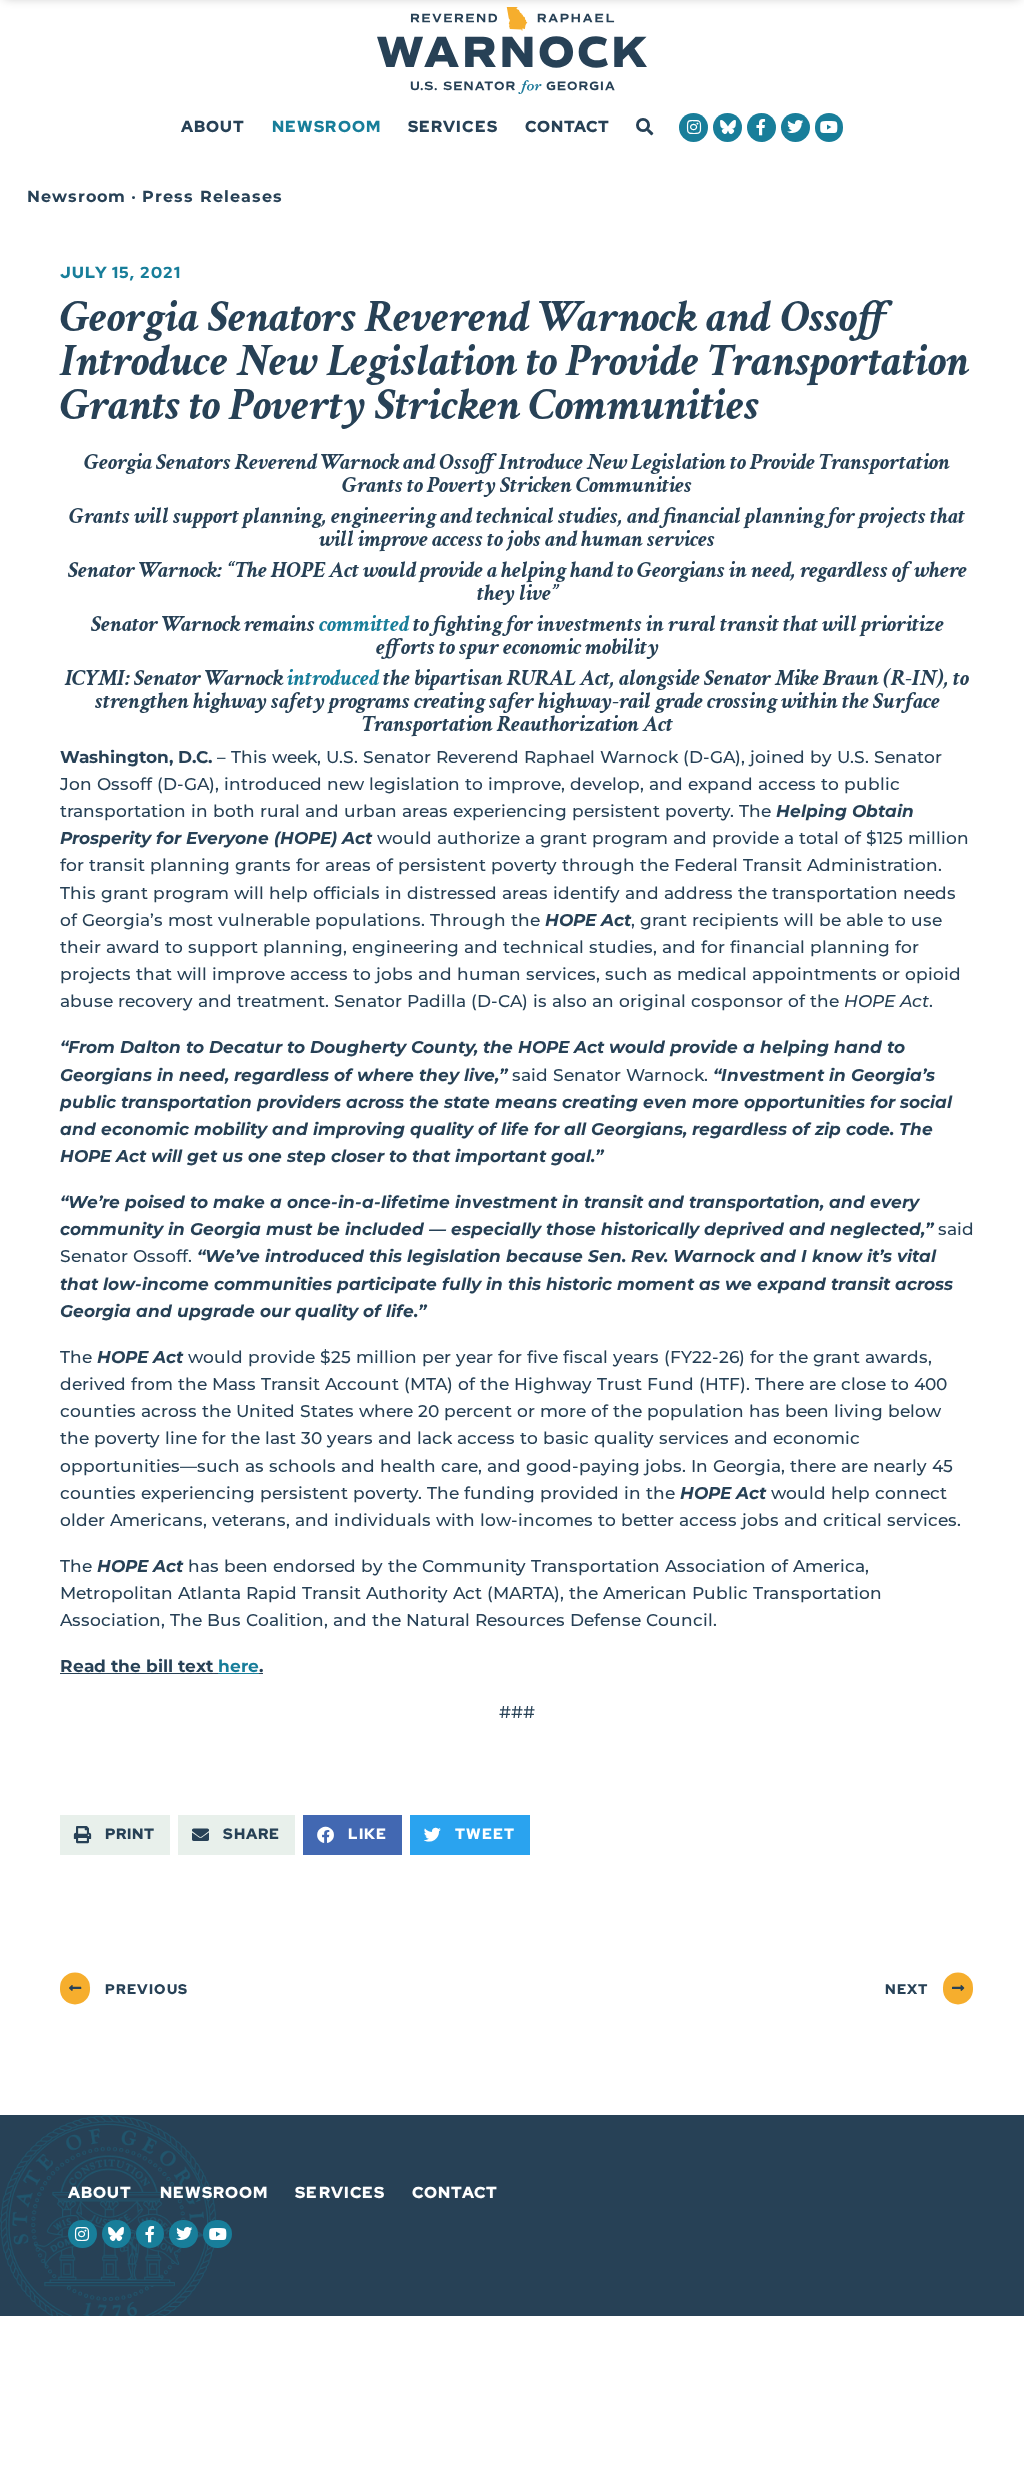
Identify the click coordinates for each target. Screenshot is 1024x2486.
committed (364, 624)
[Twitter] (795, 127)
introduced (333, 678)
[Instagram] (693, 127)
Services (453, 126)
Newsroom (326, 126)
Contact (568, 126)
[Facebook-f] (761, 127)
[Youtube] (829, 127)
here (238, 1666)
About (213, 126)
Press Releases (212, 196)
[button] (644, 127)
